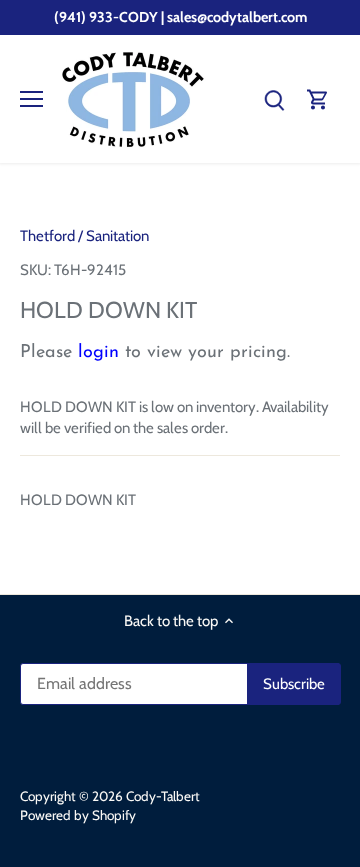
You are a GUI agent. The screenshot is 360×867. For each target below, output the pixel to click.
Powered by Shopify (78, 815)
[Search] (274, 99)
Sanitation (117, 236)
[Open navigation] (31, 99)
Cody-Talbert (163, 796)
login (98, 353)
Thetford (47, 236)
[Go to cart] (318, 99)
